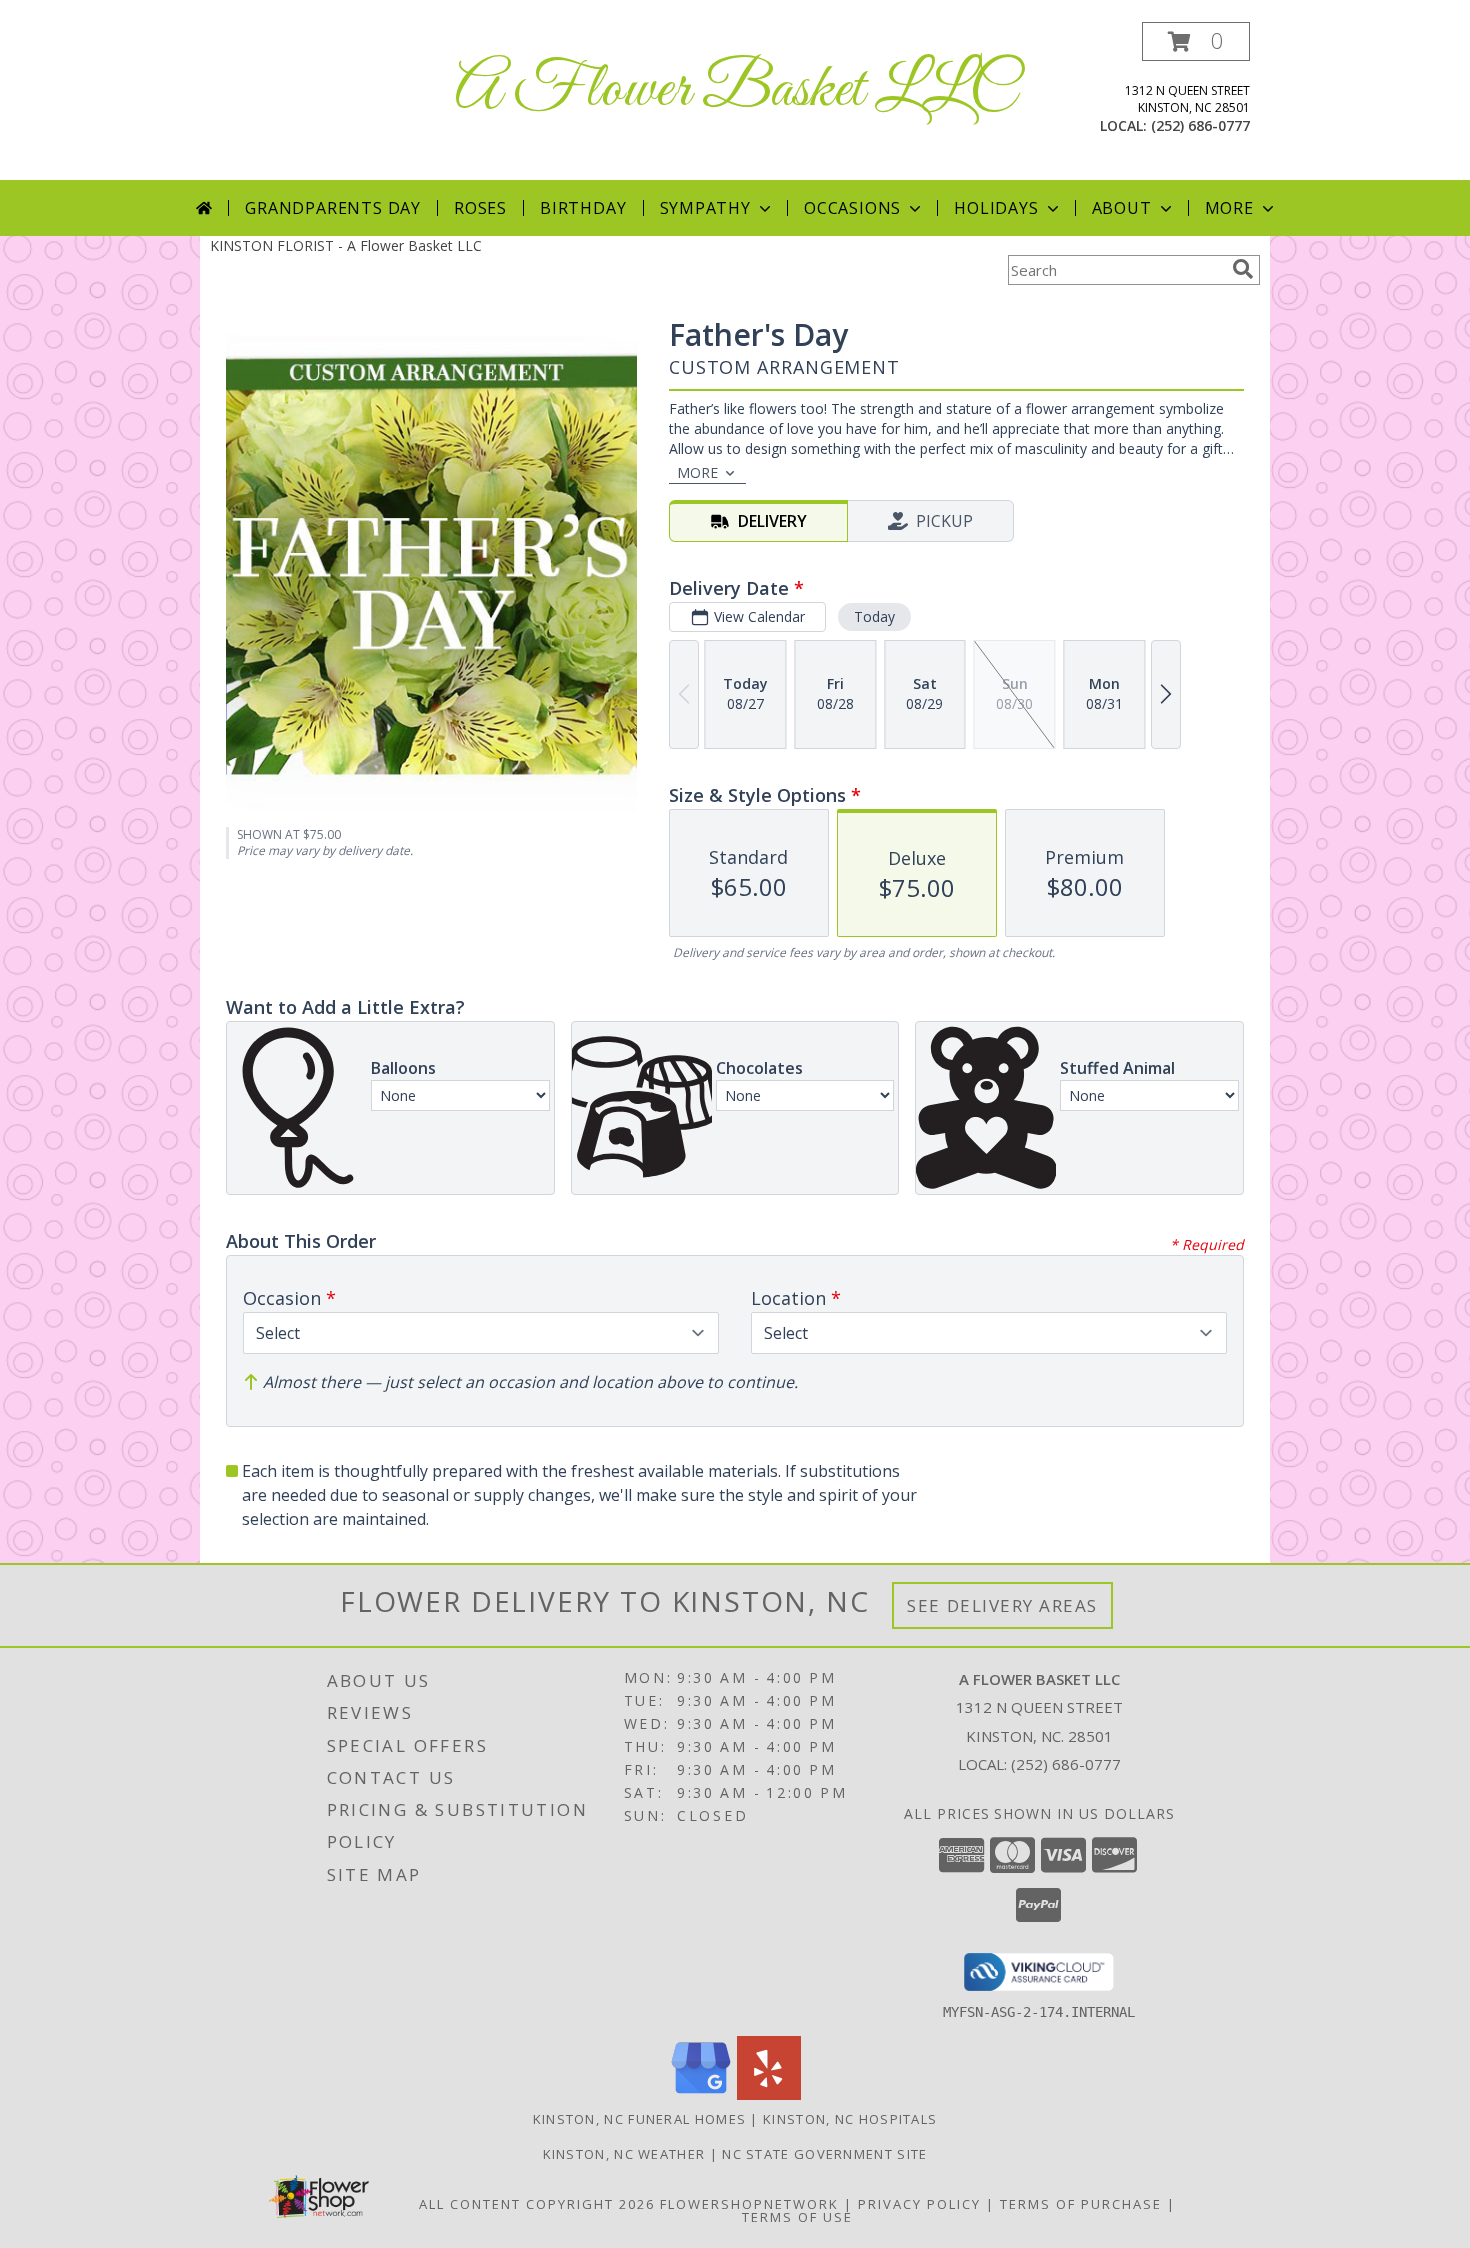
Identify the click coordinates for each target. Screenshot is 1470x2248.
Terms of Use (797, 2217)
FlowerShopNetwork (749, 2204)
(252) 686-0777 (1200, 125)
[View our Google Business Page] (701, 2094)
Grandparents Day (333, 208)
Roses (480, 208)
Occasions (852, 208)
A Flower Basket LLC (735, 90)
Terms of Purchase (1081, 2204)
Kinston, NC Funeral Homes (640, 2119)
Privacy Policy (919, 2204)
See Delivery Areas (1002, 1605)
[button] (1196, 41)
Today (874, 616)
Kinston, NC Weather (624, 2154)
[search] (1243, 269)
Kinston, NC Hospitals (850, 2119)
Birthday (583, 208)
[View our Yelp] (769, 2094)
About (1122, 208)
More (1229, 208)
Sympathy (705, 208)
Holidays (996, 208)
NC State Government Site (824, 2154)
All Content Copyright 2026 (537, 2204)
